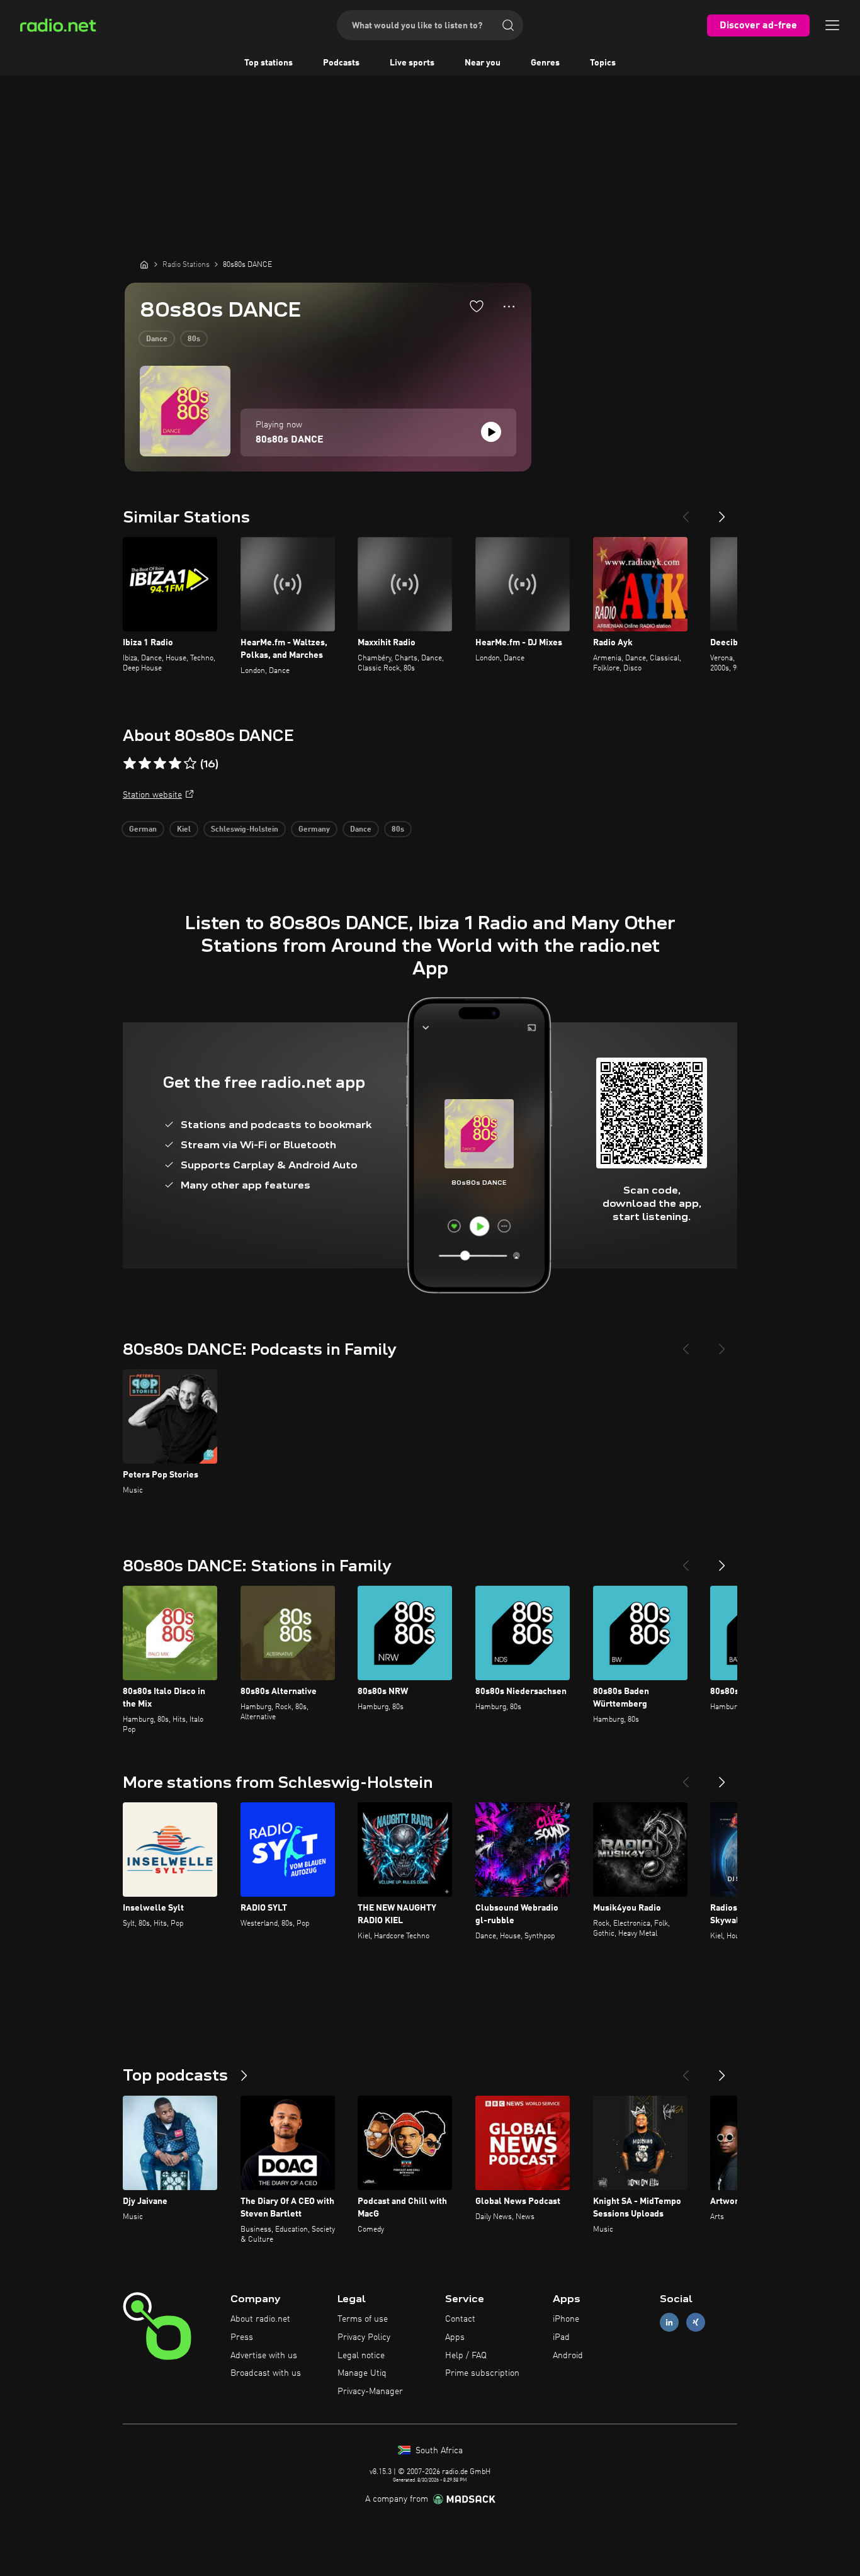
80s (194, 339)
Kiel (184, 830)
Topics (603, 63)
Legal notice (361, 2356)
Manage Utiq (362, 2373)
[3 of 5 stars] (160, 764)
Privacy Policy (364, 2337)
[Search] (508, 25)
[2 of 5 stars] (145, 764)
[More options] (509, 307)
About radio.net (260, 2319)
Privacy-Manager (370, 2392)
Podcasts (341, 63)
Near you (483, 63)
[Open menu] (832, 25)
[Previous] (686, 512)
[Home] (144, 264)
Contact (460, 2319)
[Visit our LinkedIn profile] (669, 2323)
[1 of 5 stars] (130, 764)
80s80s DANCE (290, 440)
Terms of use (363, 2319)
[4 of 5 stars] (175, 764)
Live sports (412, 63)
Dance (157, 339)
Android (568, 2356)
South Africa (438, 2451)
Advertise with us (264, 2356)
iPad (561, 2337)
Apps (455, 2337)
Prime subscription (482, 2373)
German (143, 830)
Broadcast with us (266, 2373)
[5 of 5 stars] (190, 764)
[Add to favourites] (477, 306)
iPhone (566, 2319)
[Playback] (491, 432)
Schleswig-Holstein (245, 830)
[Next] (722, 512)
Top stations (269, 63)
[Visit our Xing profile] (696, 2323)
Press (242, 2337)
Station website (152, 795)
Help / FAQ (466, 2356)
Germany (314, 830)
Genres (545, 63)
